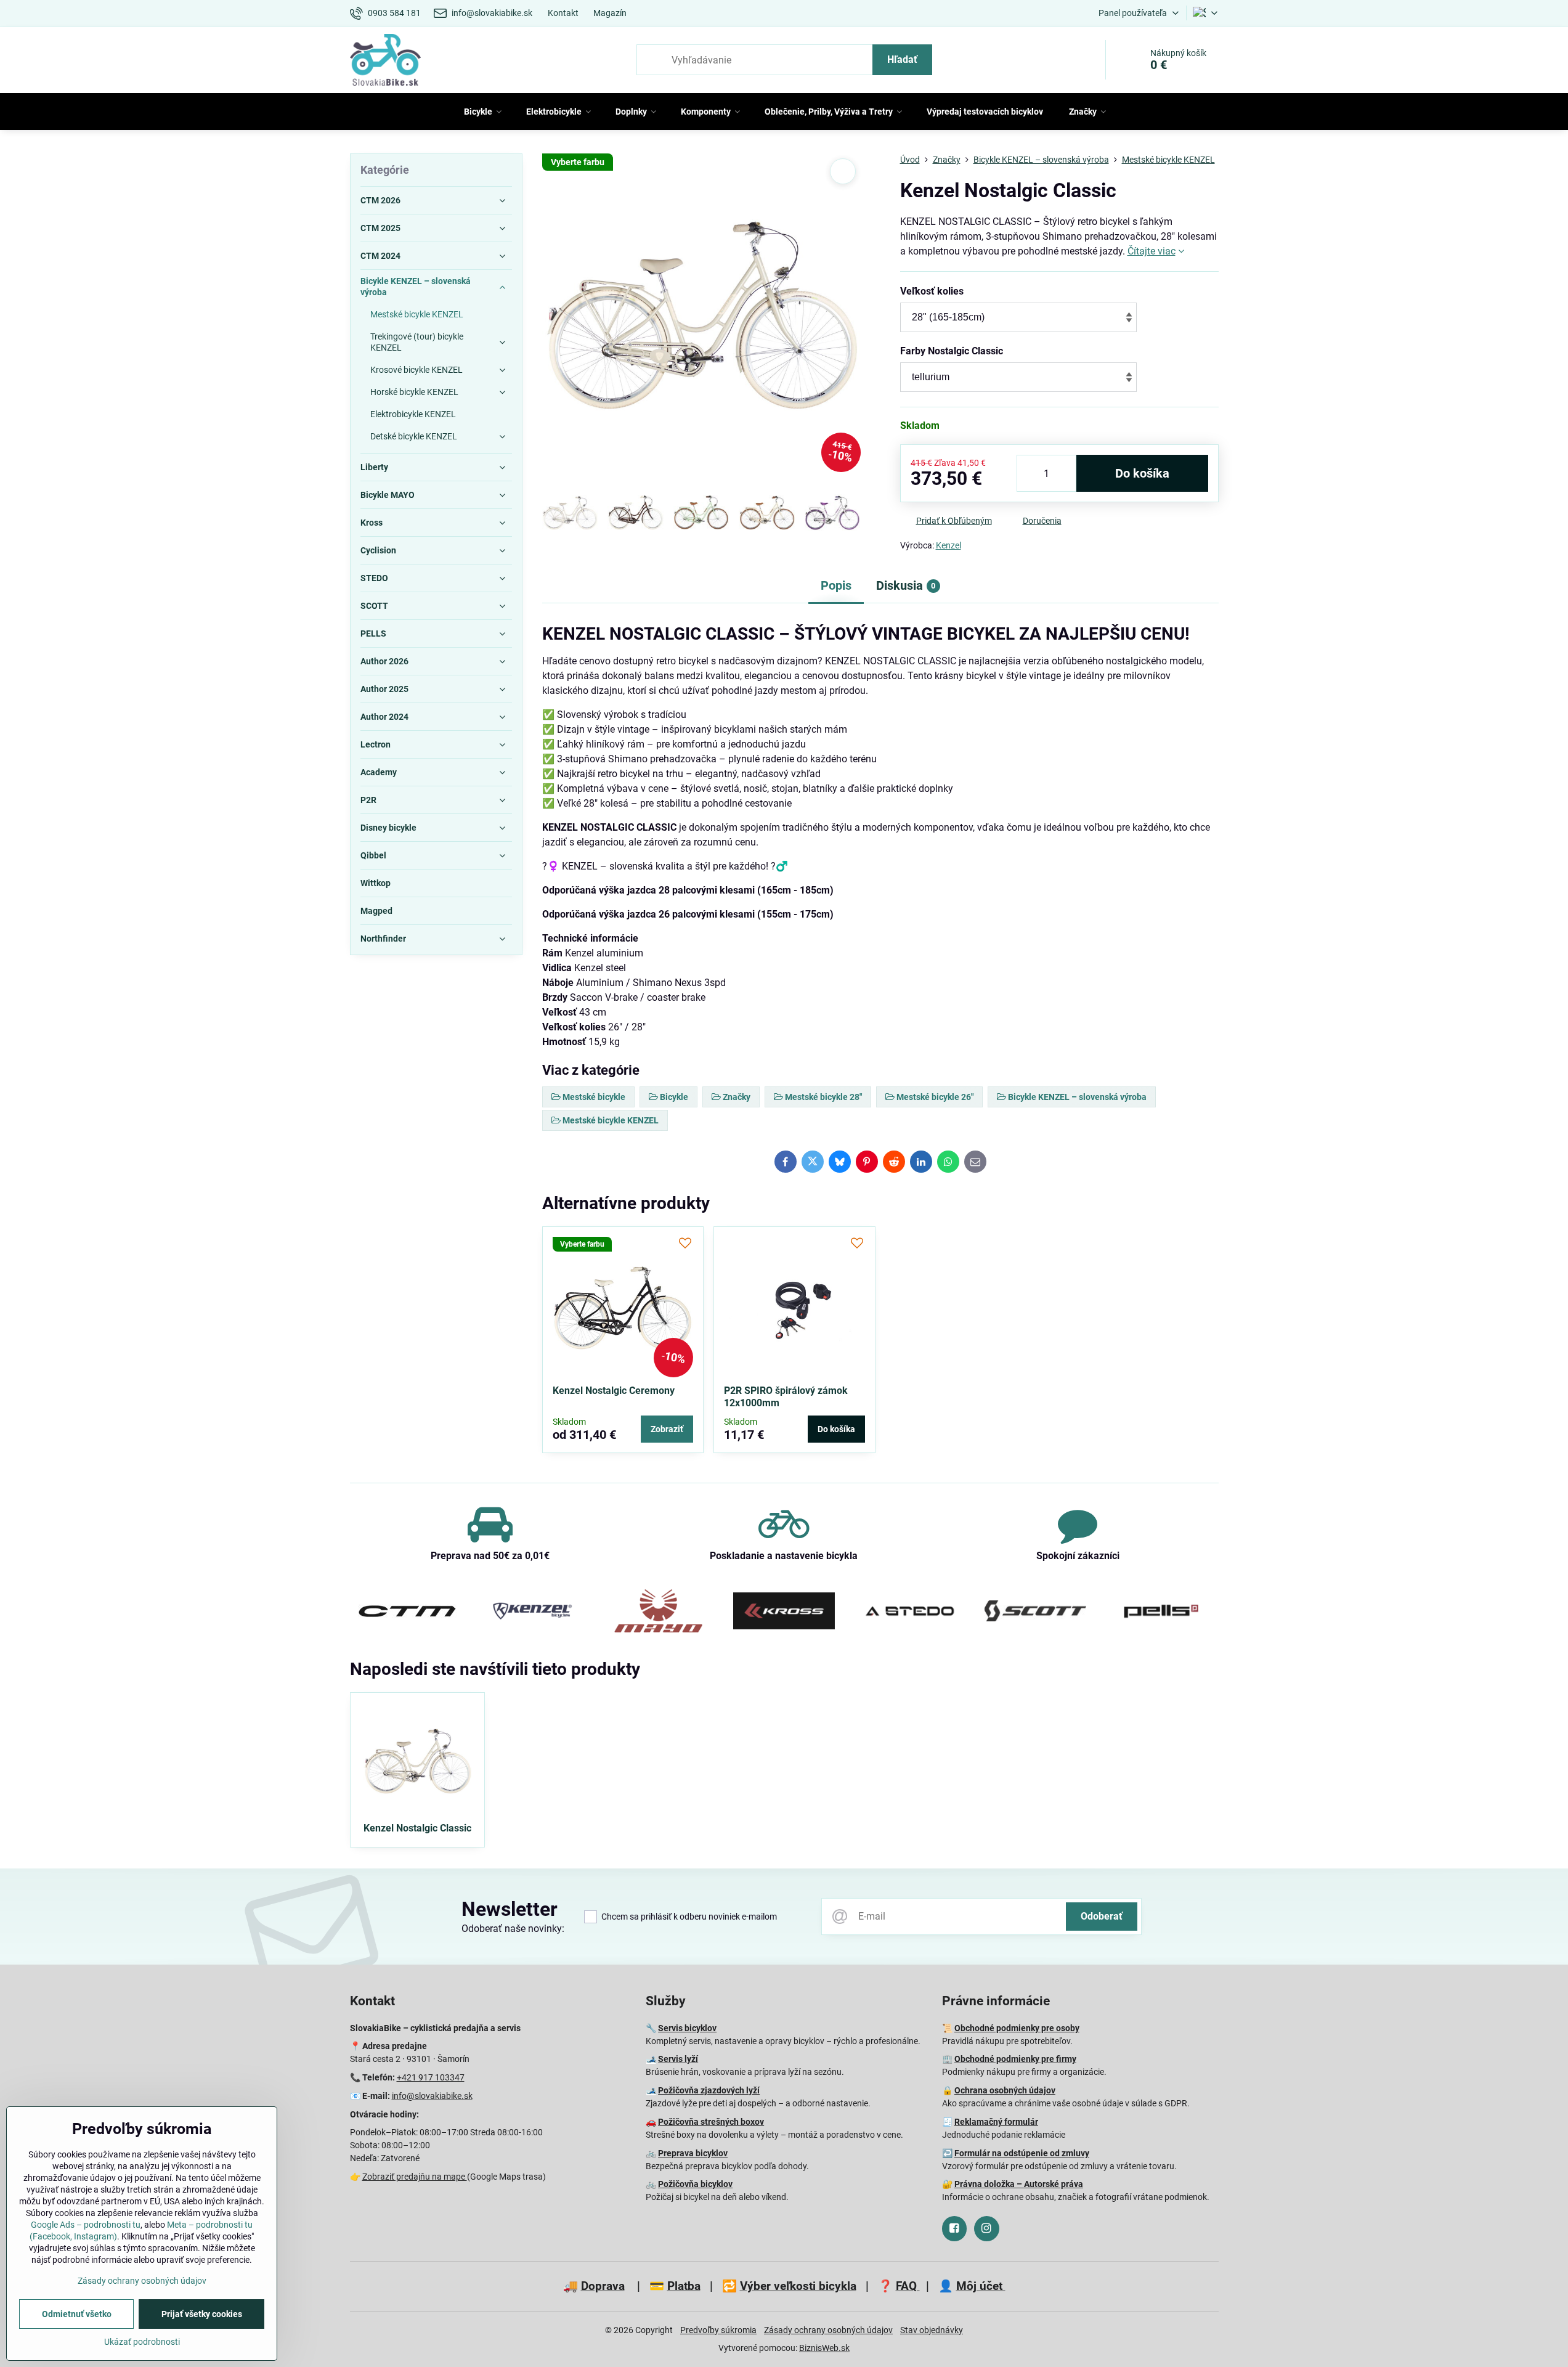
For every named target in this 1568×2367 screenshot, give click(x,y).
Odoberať (1102, 1916)
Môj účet (981, 2286)
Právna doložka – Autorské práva (1019, 2184)
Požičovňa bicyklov (695, 2184)
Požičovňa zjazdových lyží (709, 2090)
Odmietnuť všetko (77, 2314)
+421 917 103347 (431, 2077)
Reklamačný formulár (996, 2122)
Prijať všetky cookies (202, 2314)
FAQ (908, 2286)
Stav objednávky (932, 2330)
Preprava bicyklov (693, 2153)
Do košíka (1142, 473)
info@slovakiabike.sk (432, 2096)
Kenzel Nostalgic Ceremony (614, 1391)
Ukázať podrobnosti (142, 2342)
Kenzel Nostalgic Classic (417, 1828)
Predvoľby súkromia (718, 2330)
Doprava (603, 2286)
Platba (684, 2286)
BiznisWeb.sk (824, 2348)
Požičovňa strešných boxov (711, 2122)
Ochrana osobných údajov (1005, 2090)
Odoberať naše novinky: (513, 1929)
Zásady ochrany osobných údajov (828, 2330)
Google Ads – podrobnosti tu (86, 2225)
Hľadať (902, 59)
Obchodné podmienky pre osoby (1017, 2028)
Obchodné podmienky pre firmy (1015, 2059)
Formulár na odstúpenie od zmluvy (1022, 2153)
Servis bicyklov (687, 2028)
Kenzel (949, 545)
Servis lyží (678, 2059)
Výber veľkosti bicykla (798, 2286)
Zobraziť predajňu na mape (415, 2177)
